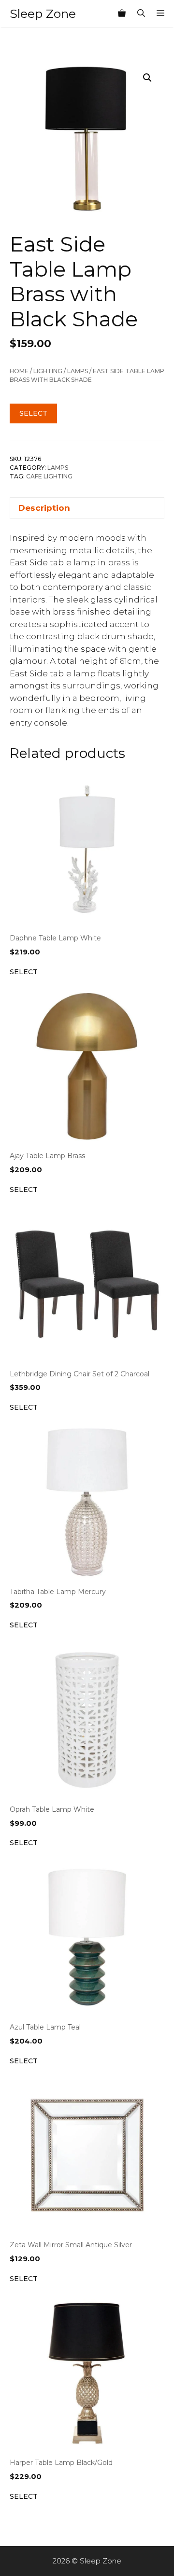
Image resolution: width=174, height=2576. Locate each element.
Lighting (48, 371)
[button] (147, 78)
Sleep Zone (43, 14)
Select (33, 413)
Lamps (78, 371)
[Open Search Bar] (141, 14)
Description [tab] (44, 508)
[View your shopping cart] (122, 14)
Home (19, 371)
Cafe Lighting (49, 476)
